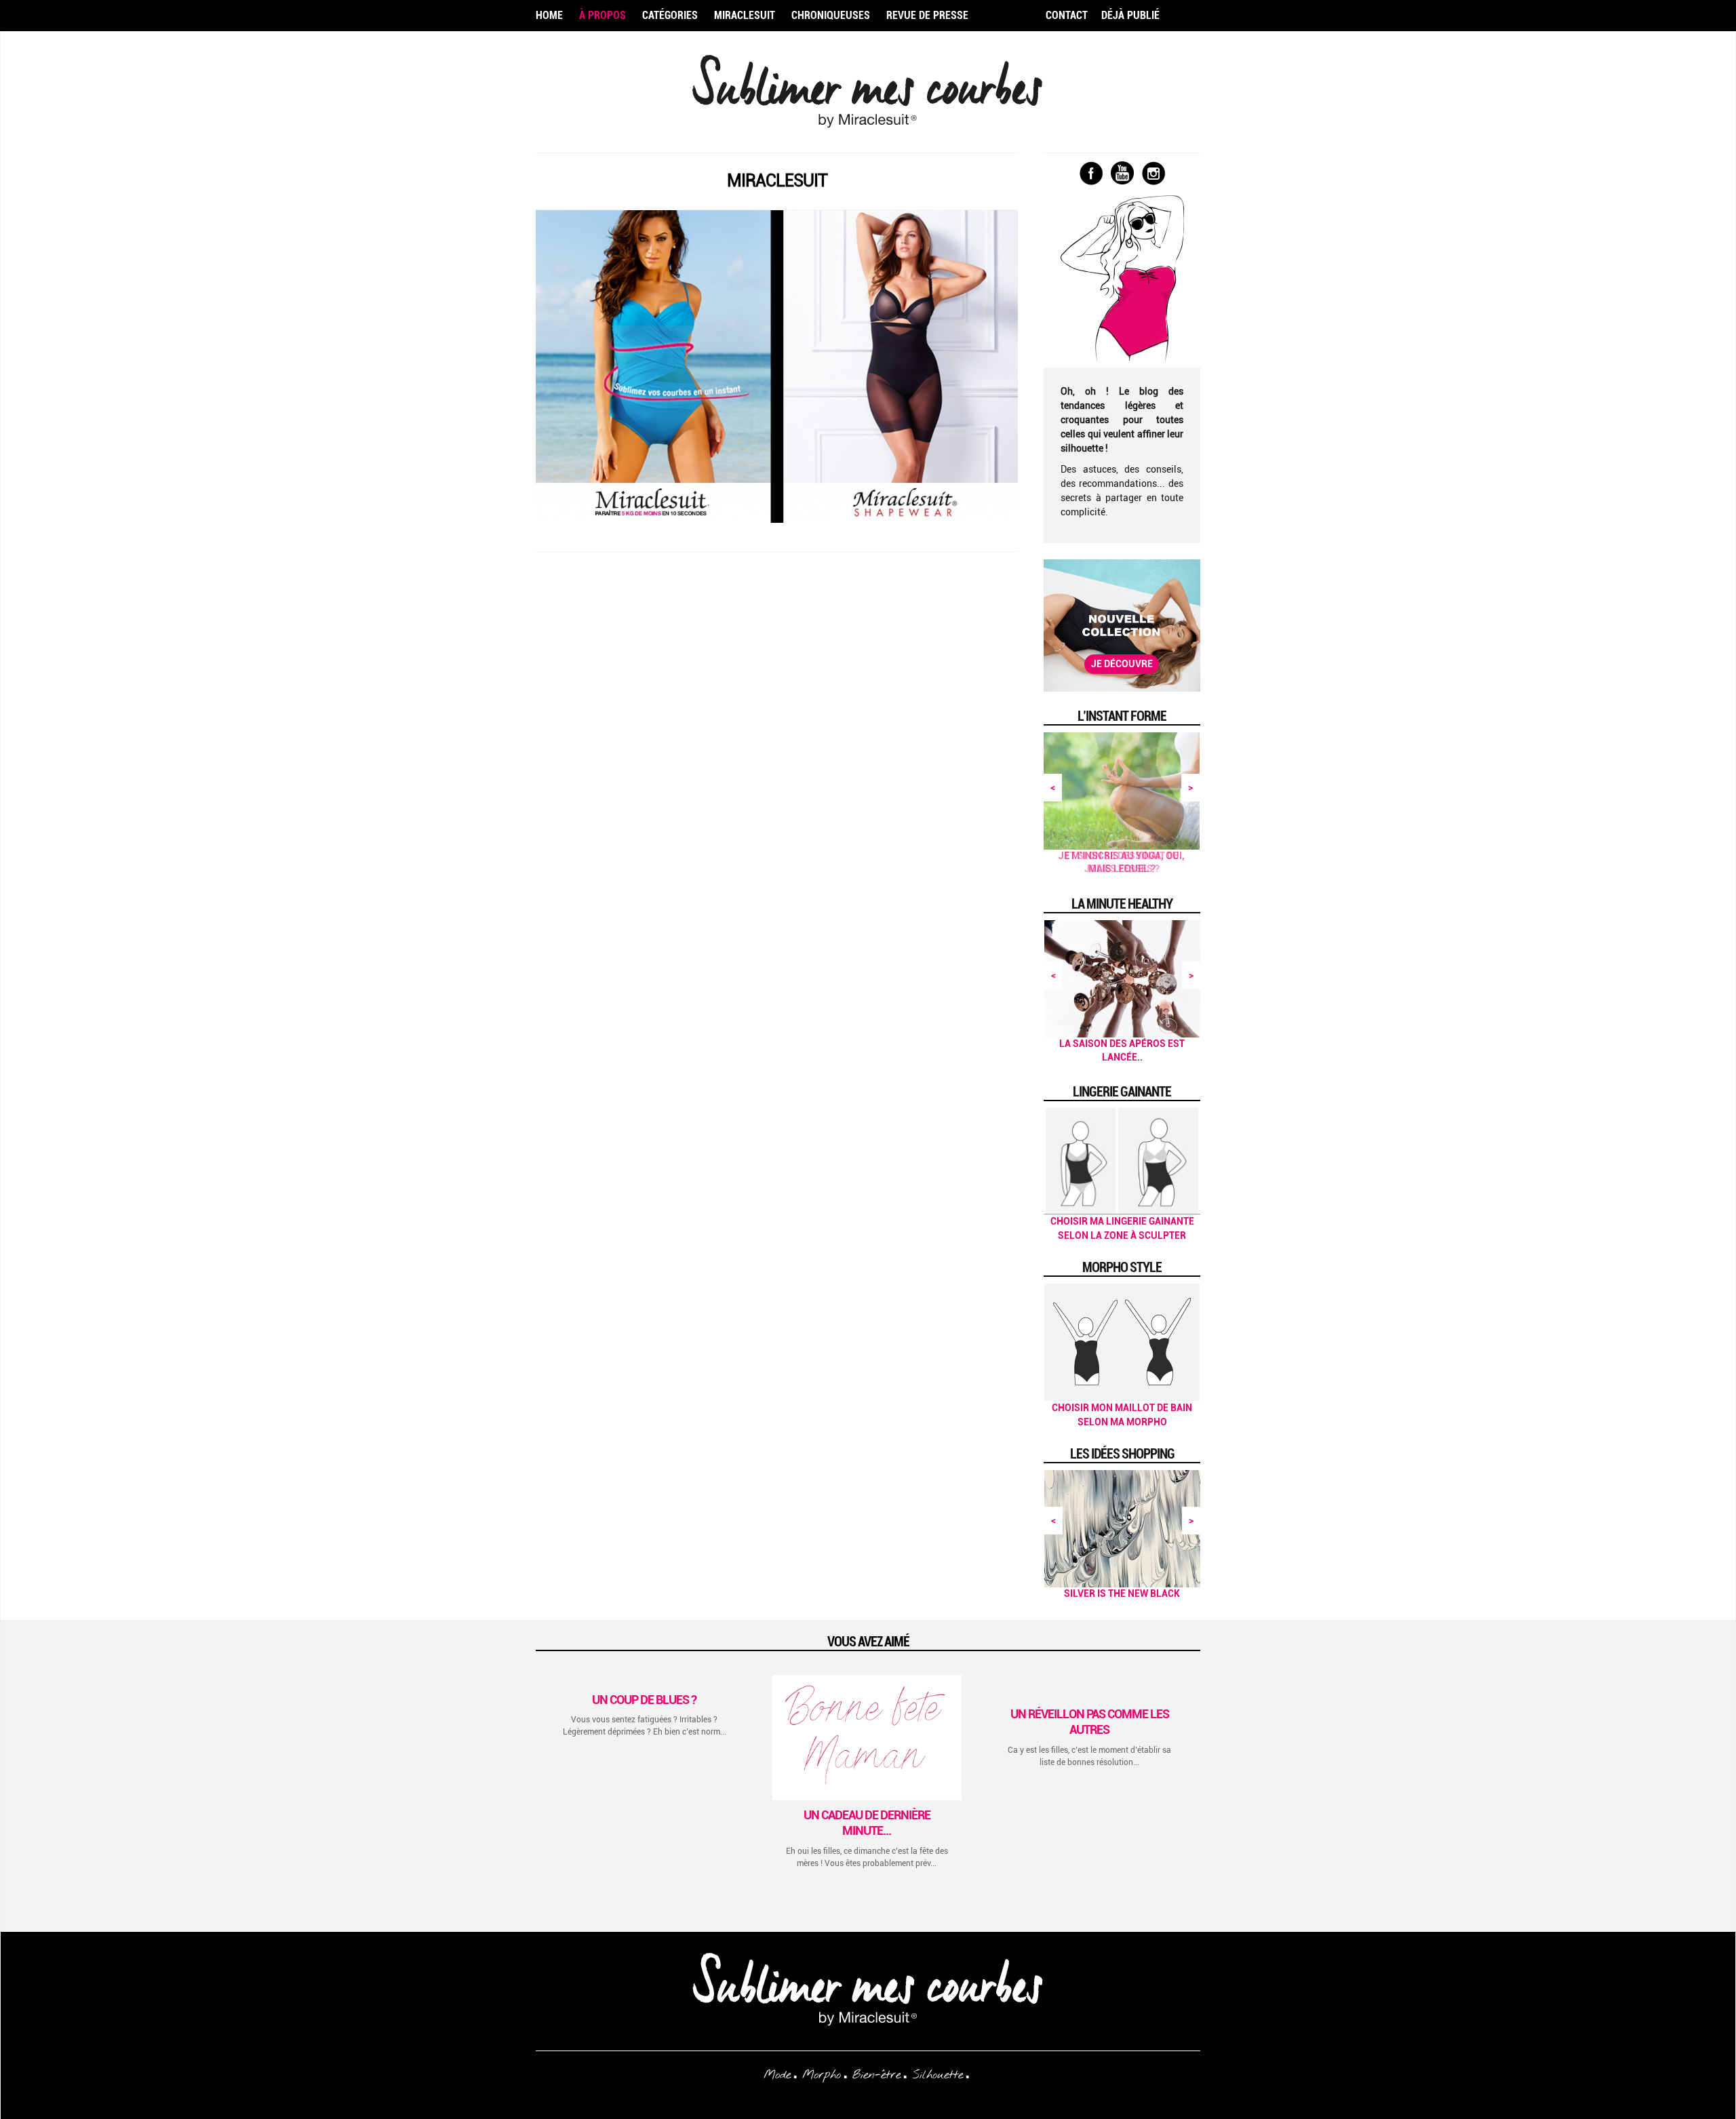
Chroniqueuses (831, 15)
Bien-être (876, 2075)
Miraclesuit (745, 15)
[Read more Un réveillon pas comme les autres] (1089, 1689)
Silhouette (938, 2075)
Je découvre (1122, 664)
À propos (603, 15)
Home (549, 15)
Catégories (670, 15)
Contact (1067, 15)
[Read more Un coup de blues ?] (645, 1682)
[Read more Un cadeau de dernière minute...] (867, 1738)
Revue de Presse (927, 15)
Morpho (822, 2075)
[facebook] (1091, 174)
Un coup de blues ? (644, 1700)
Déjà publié (1130, 15)
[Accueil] (868, 99)
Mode (777, 2075)
